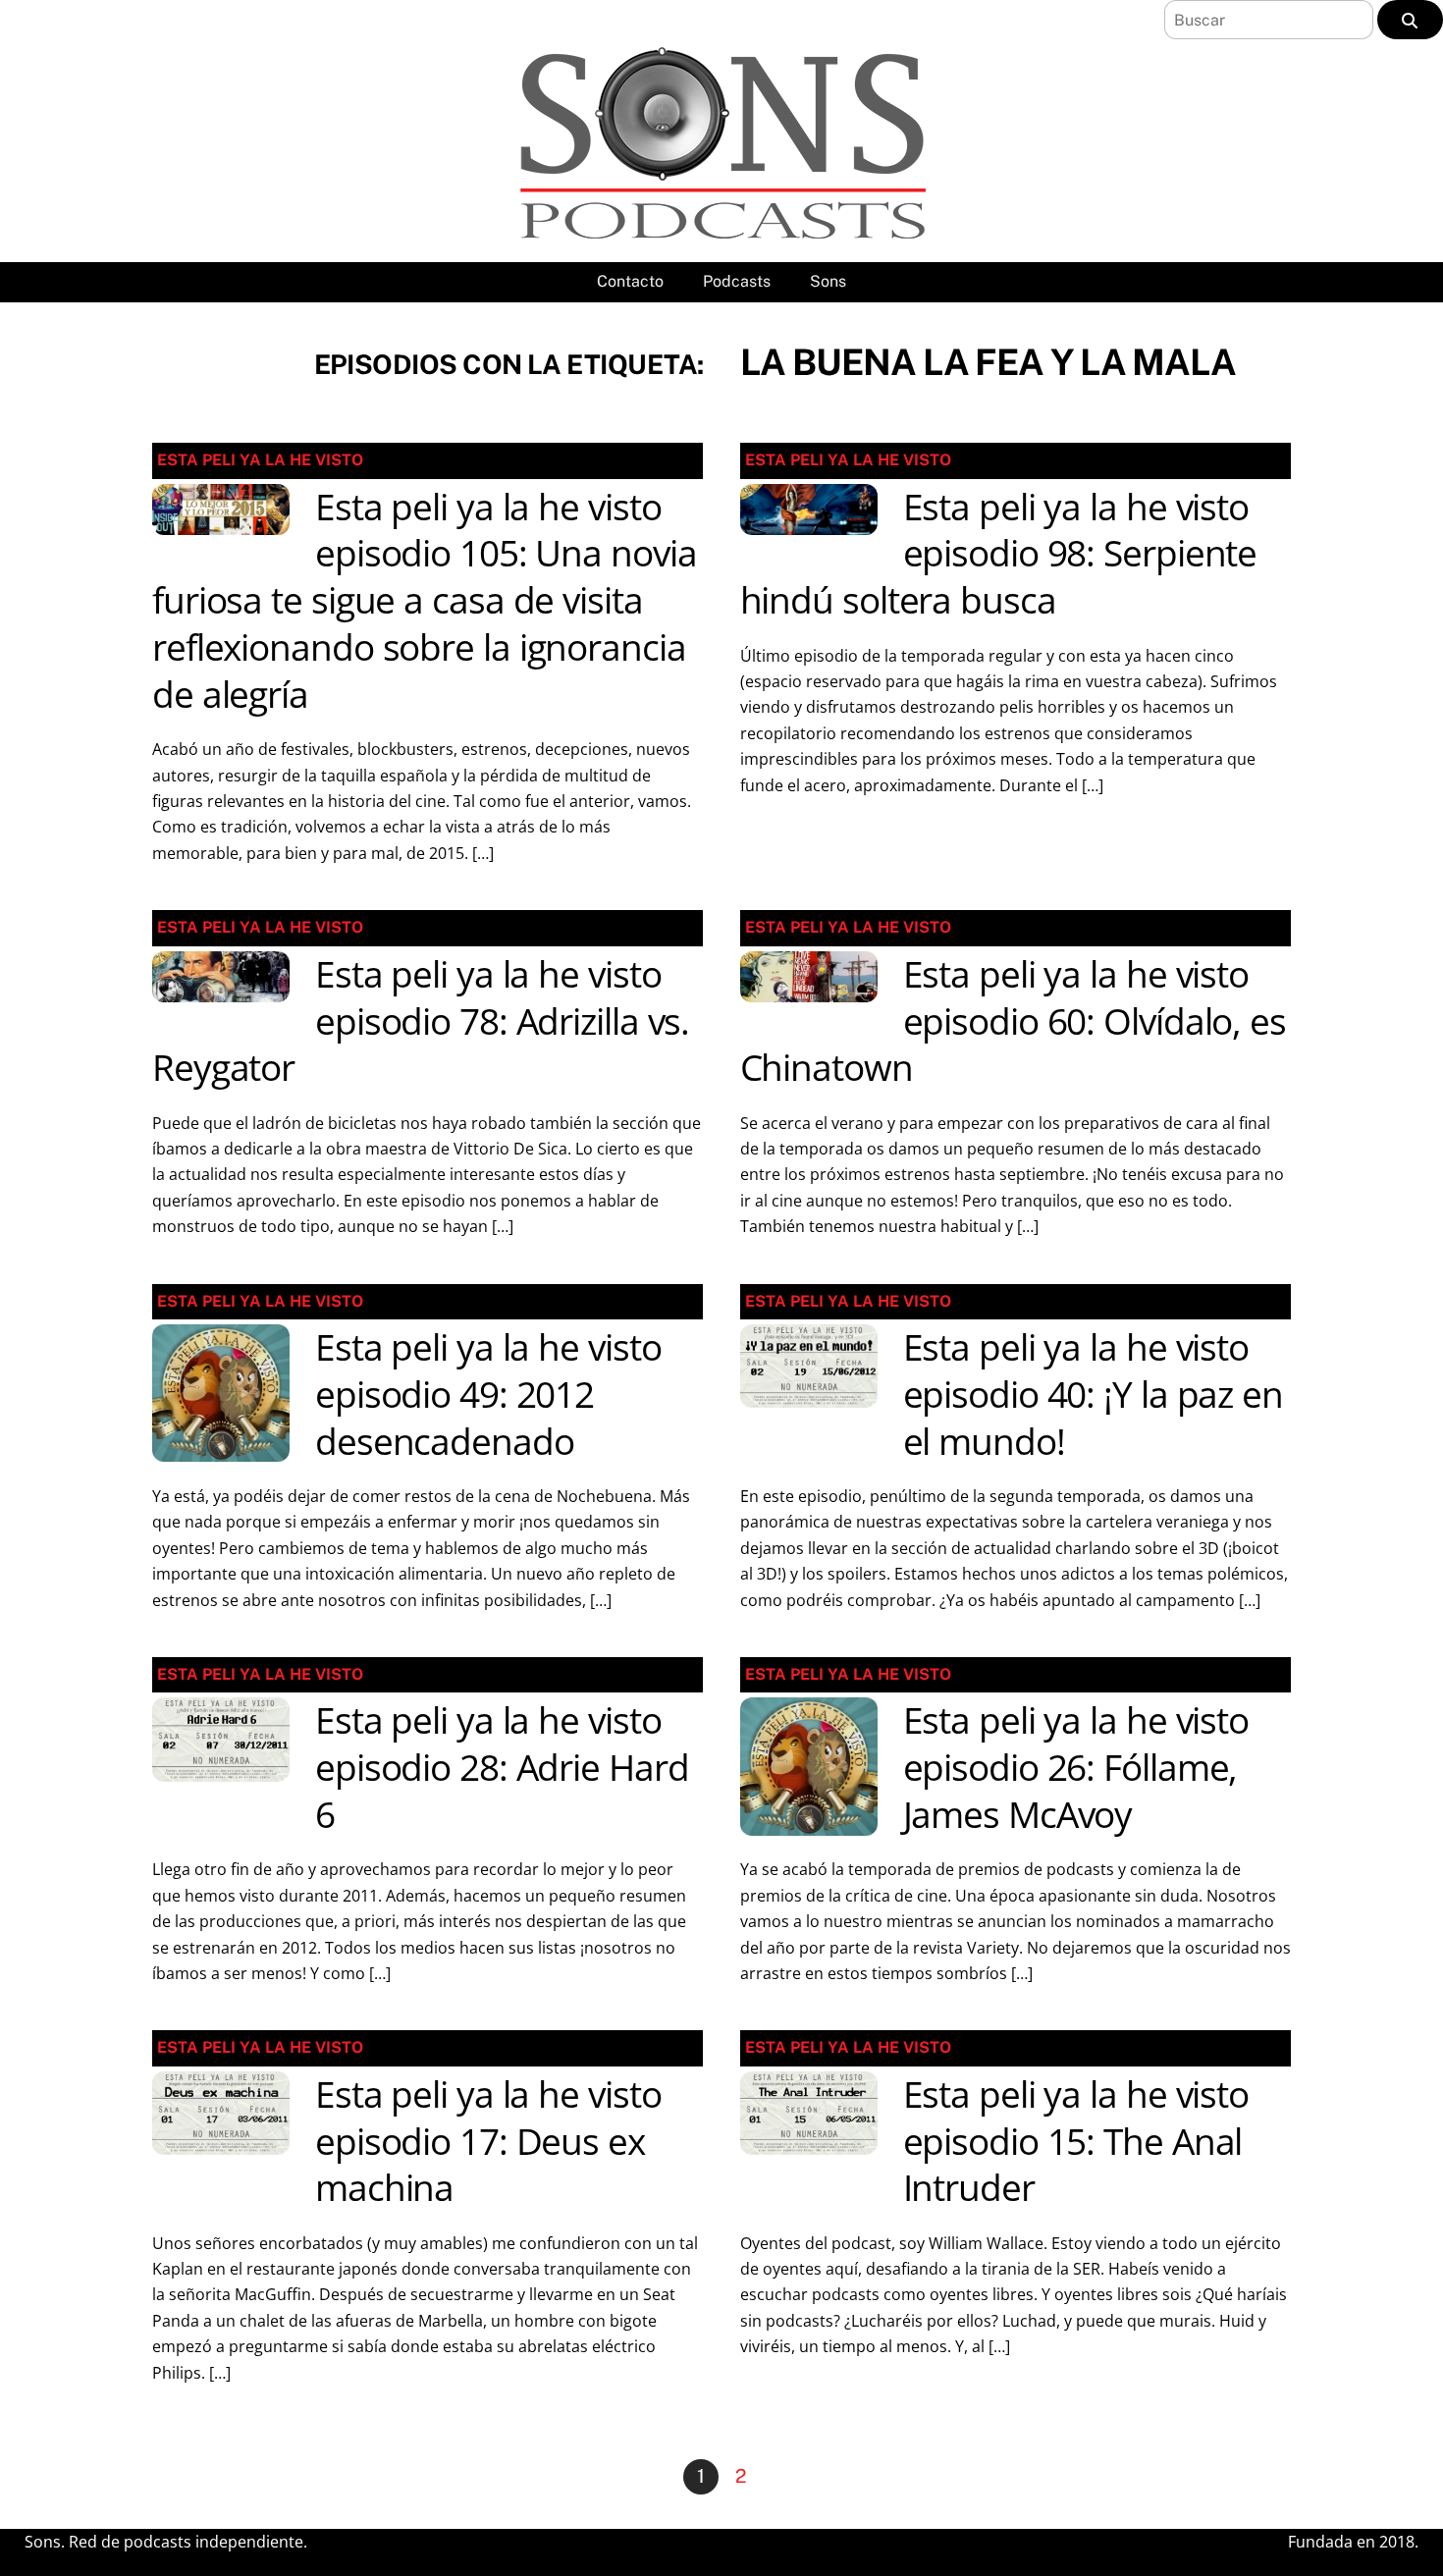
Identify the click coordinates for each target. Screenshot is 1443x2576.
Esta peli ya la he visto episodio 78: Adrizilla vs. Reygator (421, 1021)
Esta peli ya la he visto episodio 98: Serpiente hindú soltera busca (999, 554)
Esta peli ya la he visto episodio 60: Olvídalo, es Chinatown (1013, 1021)
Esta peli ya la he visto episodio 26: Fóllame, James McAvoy (1076, 1767)
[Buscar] (1410, 20)
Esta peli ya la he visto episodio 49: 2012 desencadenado (488, 1394)
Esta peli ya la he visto (260, 460)
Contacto (630, 281)
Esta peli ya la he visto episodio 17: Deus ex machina (488, 2141)
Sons (828, 281)
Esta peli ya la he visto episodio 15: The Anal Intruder (1076, 2141)
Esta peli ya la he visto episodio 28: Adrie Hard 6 (502, 1767)
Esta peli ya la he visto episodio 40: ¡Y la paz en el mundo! (1093, 1394)
